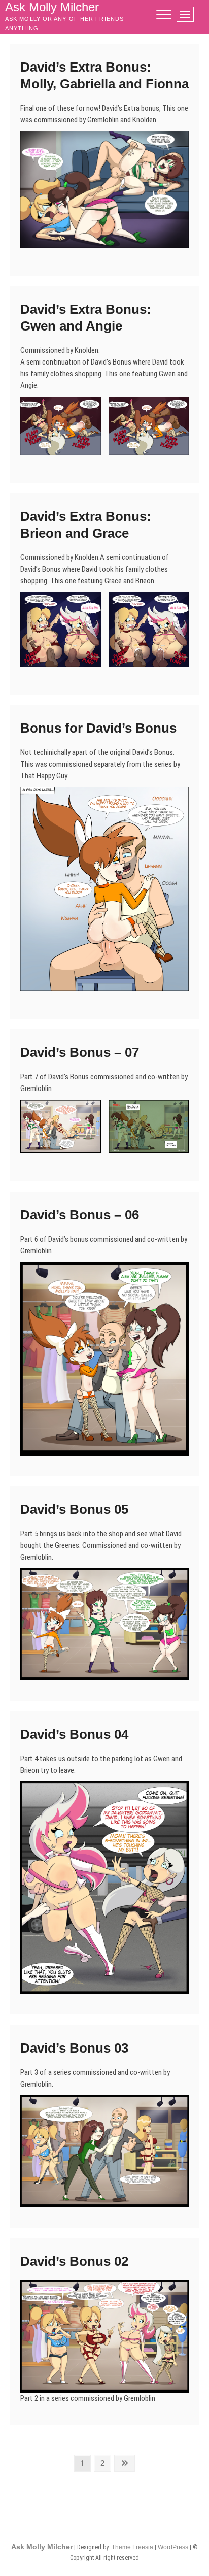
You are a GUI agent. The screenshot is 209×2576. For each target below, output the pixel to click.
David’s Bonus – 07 (80, 1052)
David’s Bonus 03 (74, 2048)
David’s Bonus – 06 (80, 1215)
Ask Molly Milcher (42, 2547)
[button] (104, 189)
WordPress (173, 2547)
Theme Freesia (132, 2547)
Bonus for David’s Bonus (98, 728)
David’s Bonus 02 (74, 2261)
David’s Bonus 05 (74, 1509)
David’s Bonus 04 (74, 1734)
